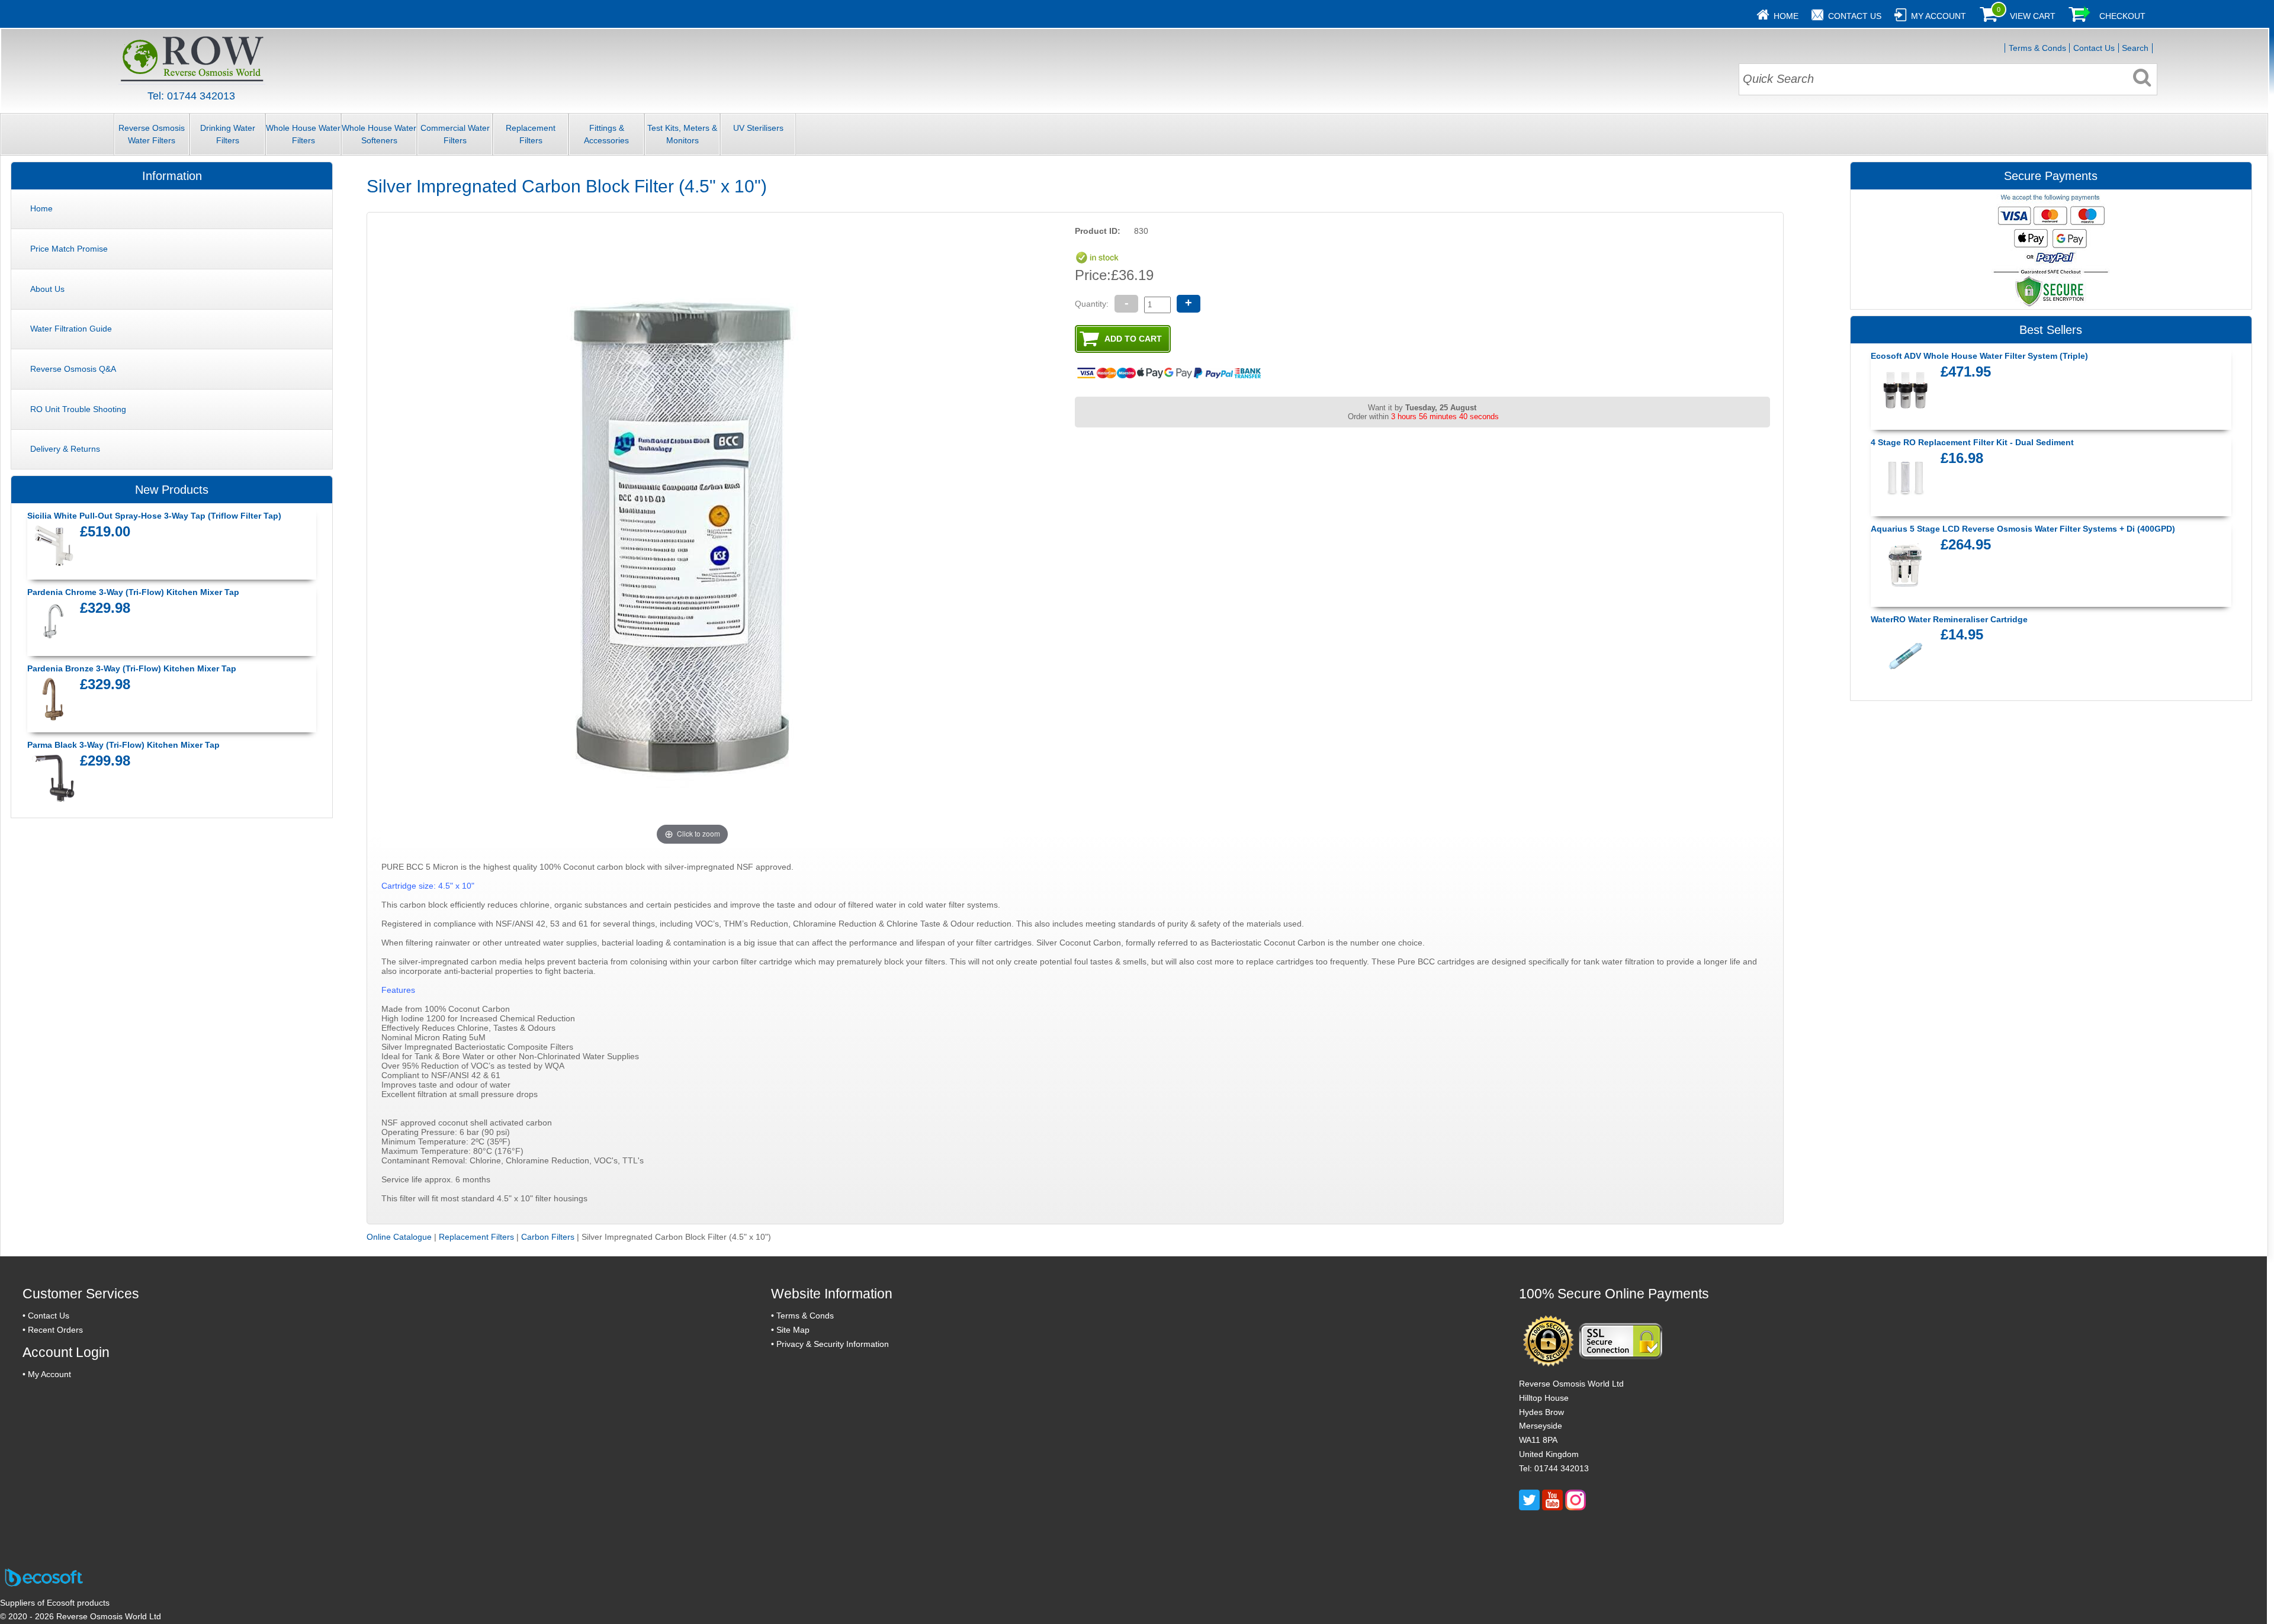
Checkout (2122, 16)
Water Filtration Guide (71, 329)
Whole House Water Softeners (379, 134)
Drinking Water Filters (228, 134)
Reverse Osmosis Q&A (73, 369)
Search (2135, 48)
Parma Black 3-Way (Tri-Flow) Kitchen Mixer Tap (123, 745)
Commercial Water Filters (455, 134)
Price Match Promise (69, 249)
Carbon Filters (548, 1237)
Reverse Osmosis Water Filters (152, 134)
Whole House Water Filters (303, 134)
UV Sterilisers (758, 128)
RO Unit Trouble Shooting (78, 409)
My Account (1939, 16)
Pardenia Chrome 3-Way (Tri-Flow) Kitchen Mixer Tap (133, 592)
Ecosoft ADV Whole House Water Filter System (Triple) (1979, 356)
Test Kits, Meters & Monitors (682, 134)
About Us (47, 289)
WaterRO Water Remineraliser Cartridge (1949, 619)
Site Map (793, 1330)
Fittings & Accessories (606, 134)
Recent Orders (55, 1330)
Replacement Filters (531, 134)
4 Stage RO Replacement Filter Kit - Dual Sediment (1972, 442)
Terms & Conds (2037, 48)
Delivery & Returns (65, 449)
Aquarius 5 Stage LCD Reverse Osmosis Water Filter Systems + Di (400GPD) (2023, 529)
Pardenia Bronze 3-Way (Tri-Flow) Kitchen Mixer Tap (132, 668)
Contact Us (1855, 16)
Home (1786, 16)
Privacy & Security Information (833, 1344)
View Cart (2033, 16)
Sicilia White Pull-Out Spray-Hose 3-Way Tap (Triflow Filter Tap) (154, 516)
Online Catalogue (399, 1237)
